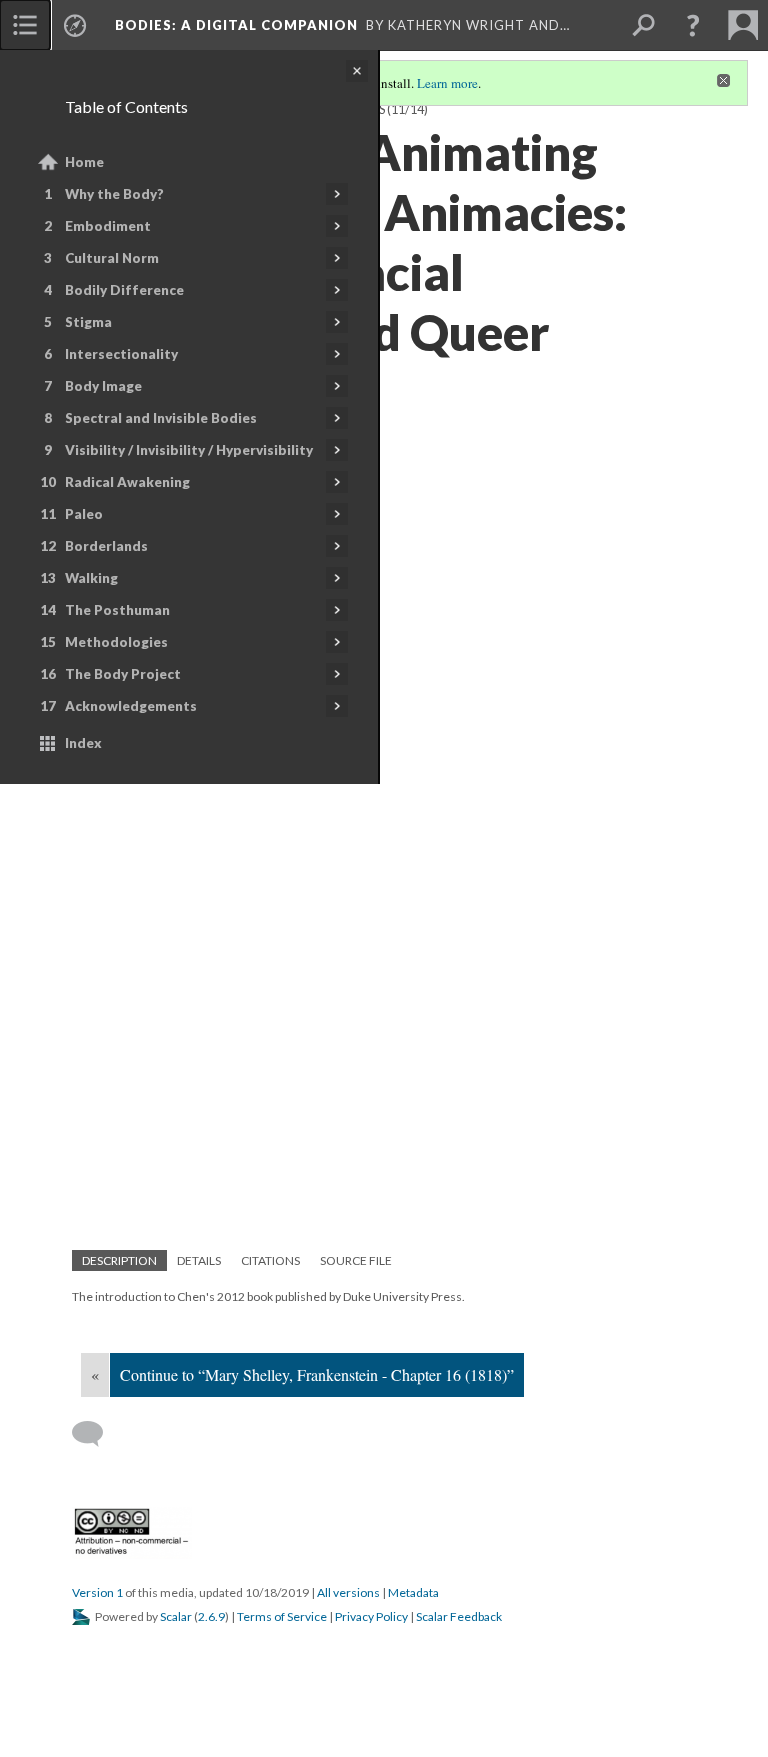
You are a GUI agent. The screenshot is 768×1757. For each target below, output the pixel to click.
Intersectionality (121, 354)
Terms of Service (282, 1616)
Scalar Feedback (459, 1616)
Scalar (176, 1616)
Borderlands (106, 546)
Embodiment (108, 226)
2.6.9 (211, 1616)
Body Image (103, 386)
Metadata (413, 1592)
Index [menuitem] (83, 743)
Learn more (447, 83)
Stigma (88, 322)
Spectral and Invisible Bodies (161, 418)
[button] (693, 25)
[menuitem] (25, 25)
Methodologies (116, 642)
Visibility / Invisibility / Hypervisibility (189, 450)
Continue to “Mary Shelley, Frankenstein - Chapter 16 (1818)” (317, 1374)
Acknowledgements (131, 706)
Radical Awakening (127, 482)
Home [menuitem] (84, 162)
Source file (356, 1260)
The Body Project (123, 674)
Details (199, 1260)
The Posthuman (117, 610)
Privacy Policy (371, 1616)
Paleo (84, 514)
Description (119, 1260)
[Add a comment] (96, 1434)
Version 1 (97, 1592)
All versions (348, 1592)
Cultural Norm (112, 258)
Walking (91, 578)
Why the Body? (114, 194)
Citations (270, 1260)
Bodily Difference (124, 290)
